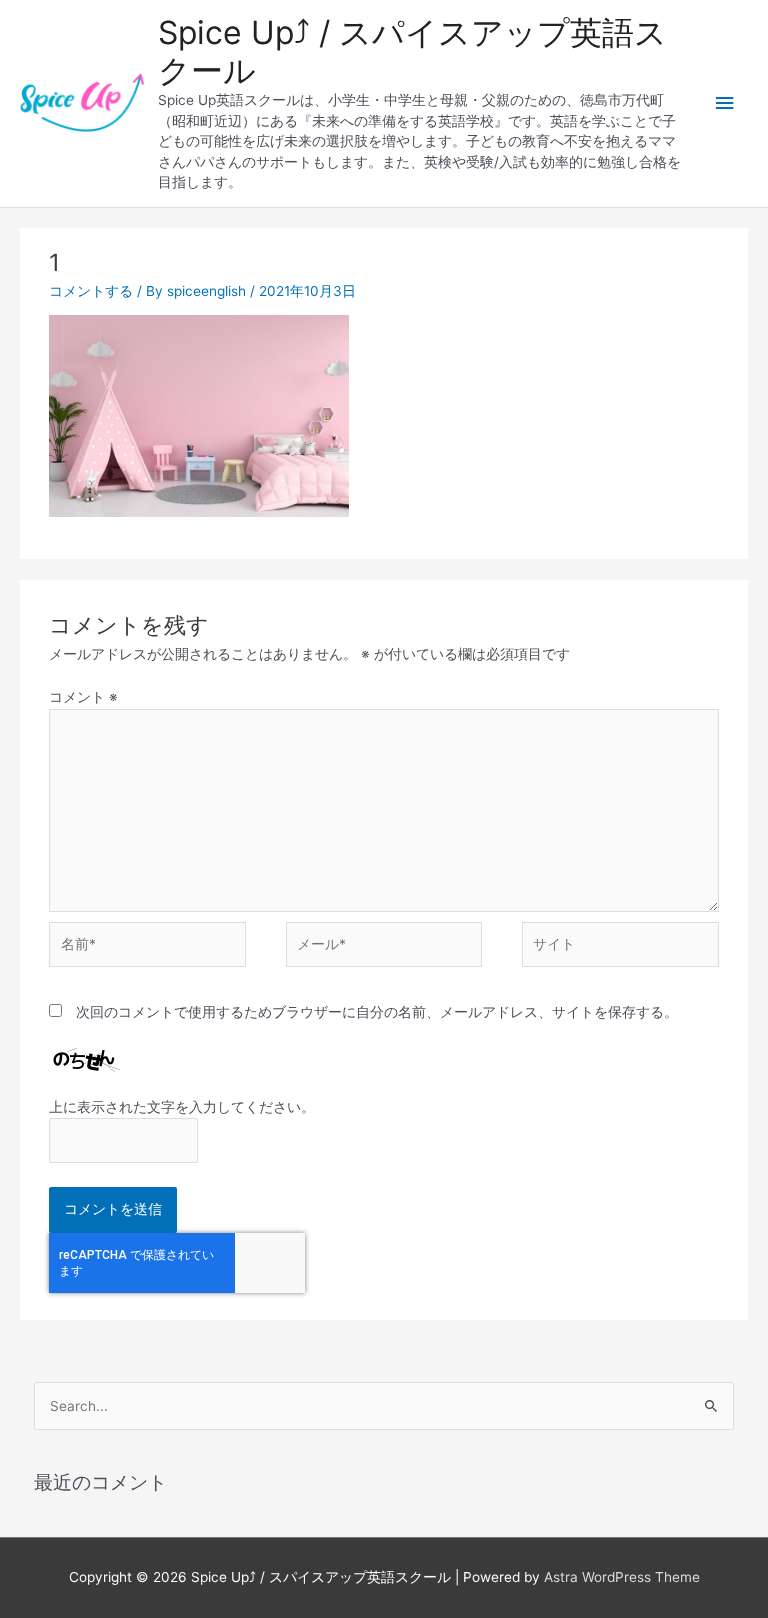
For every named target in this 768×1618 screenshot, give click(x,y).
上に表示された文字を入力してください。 (182, 1107)
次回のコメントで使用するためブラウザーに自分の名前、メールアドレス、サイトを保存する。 (377, 1012)
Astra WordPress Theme (622, 1577)
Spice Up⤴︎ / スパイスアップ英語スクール (412, 51)
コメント (83, 697)
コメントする (91, 291)
